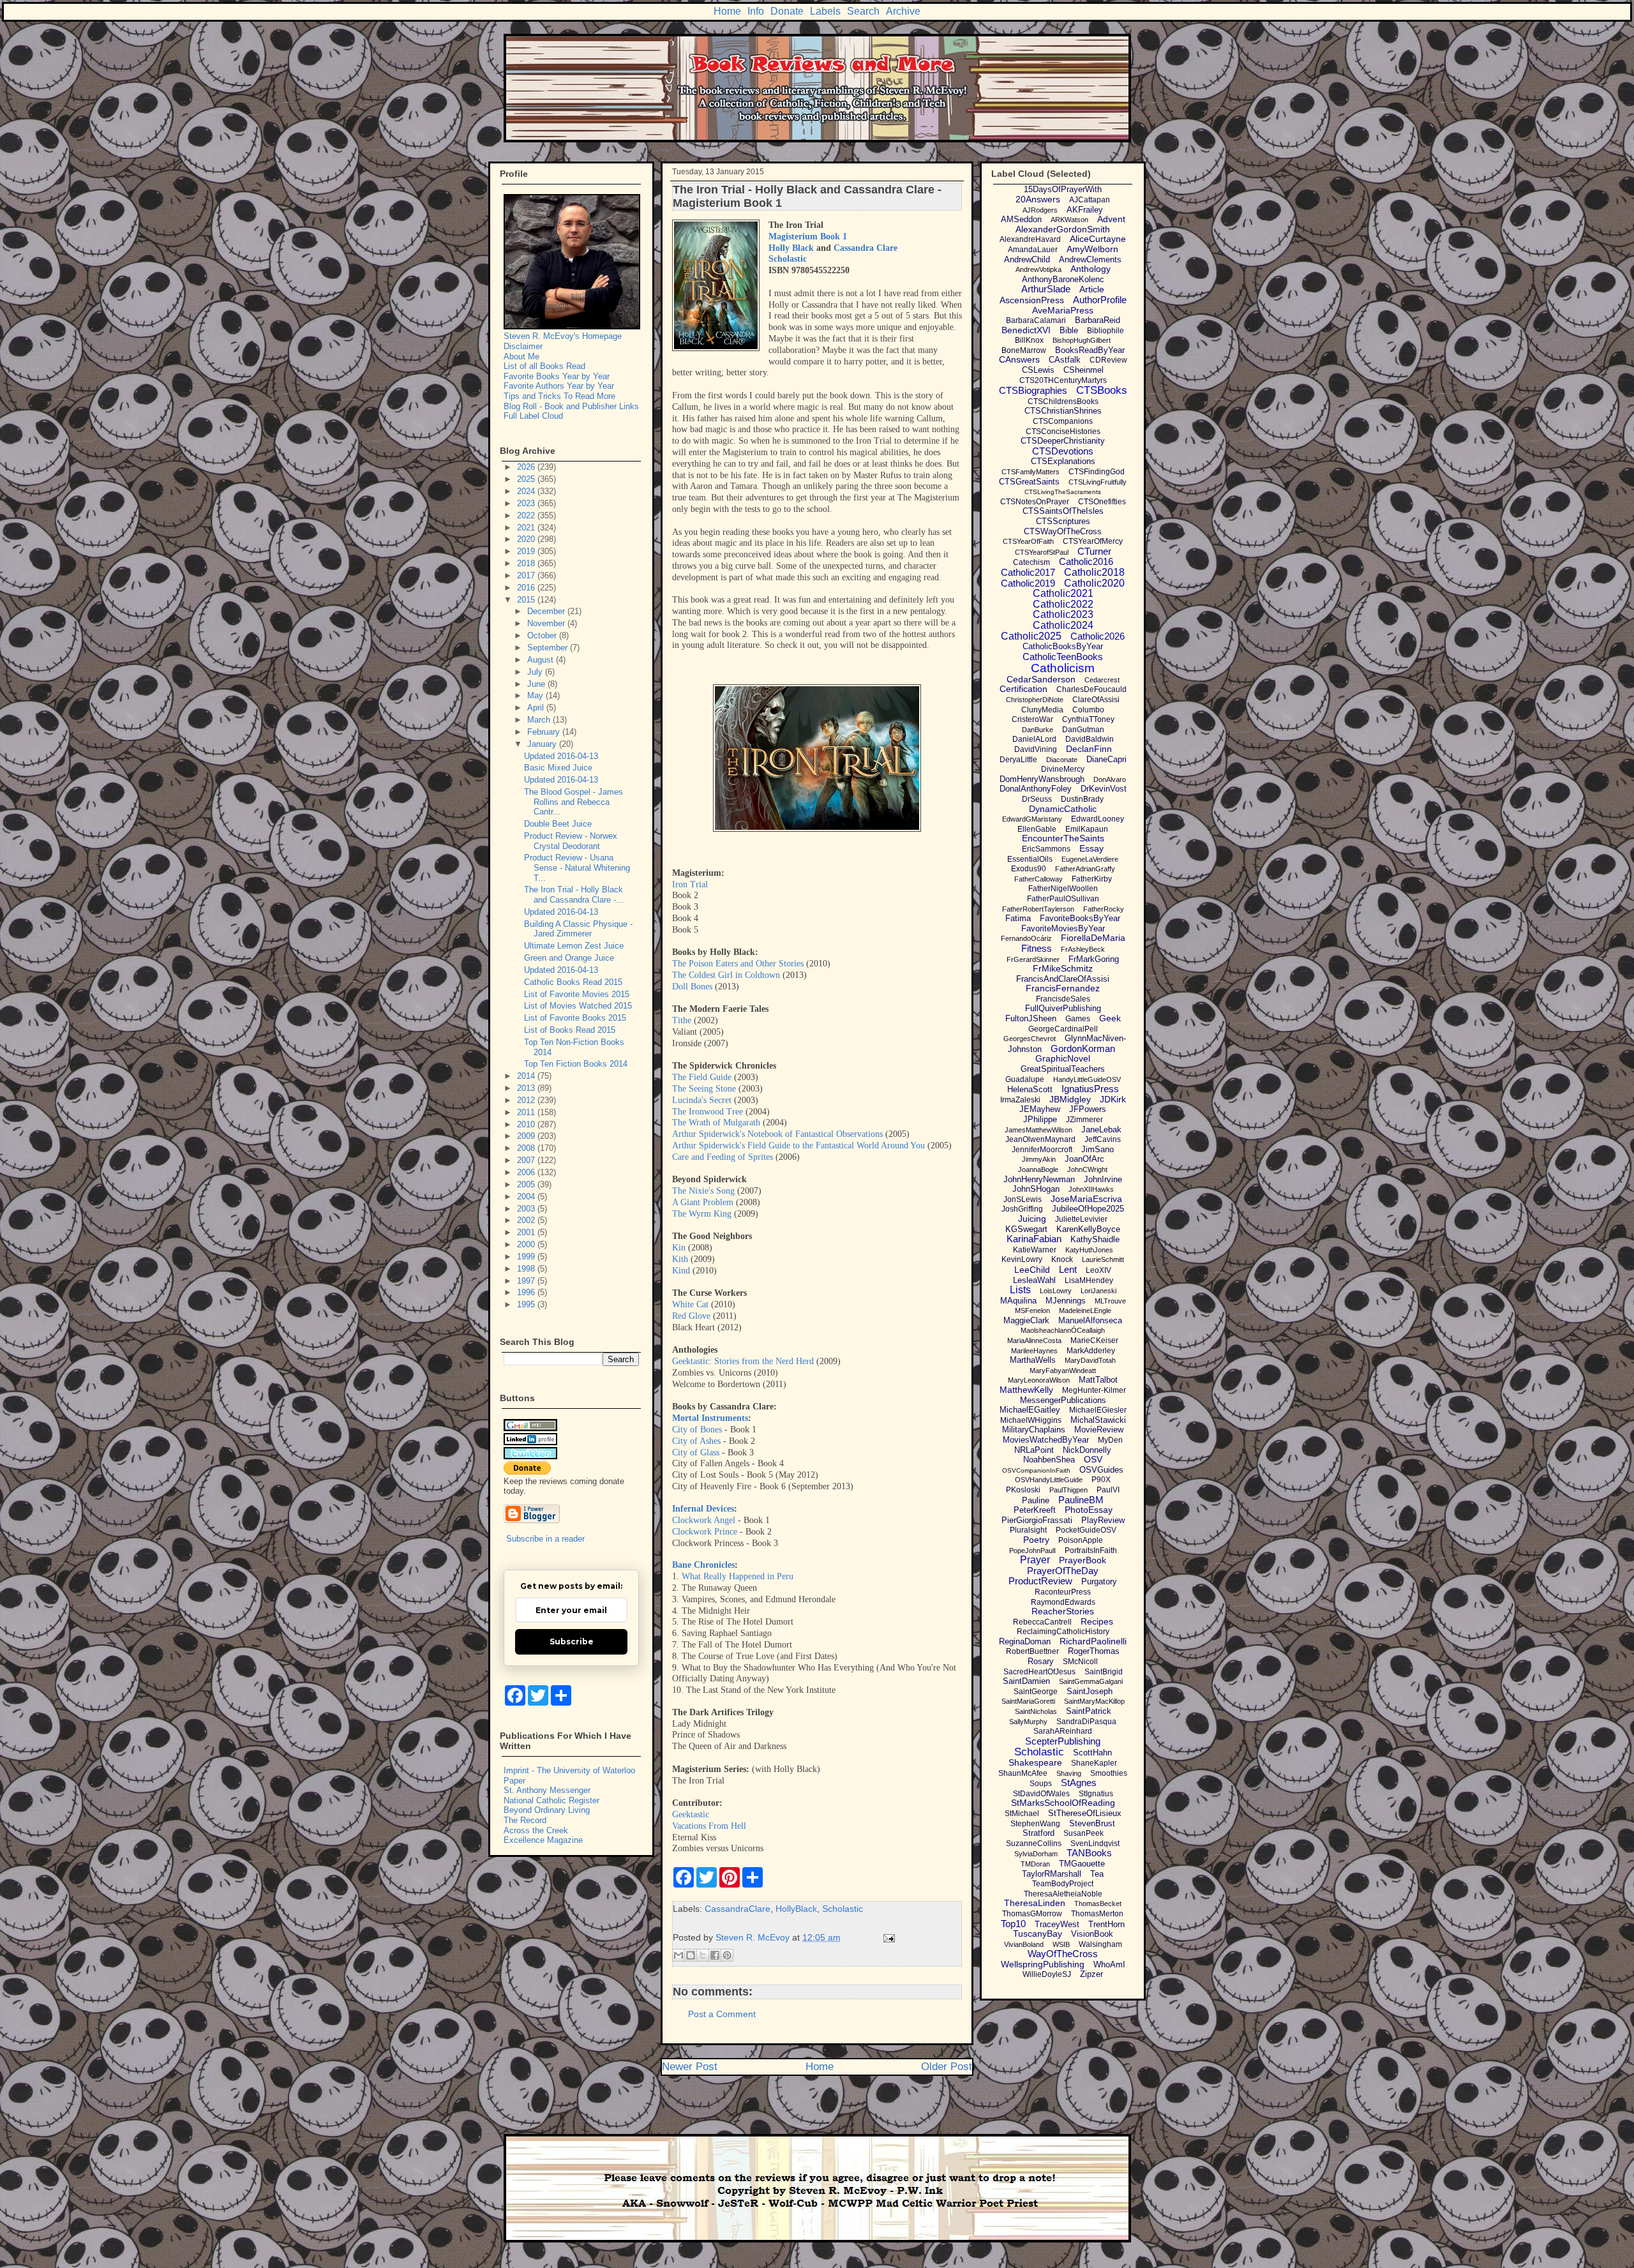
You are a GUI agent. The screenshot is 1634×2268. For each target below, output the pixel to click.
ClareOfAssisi (1096, 700)
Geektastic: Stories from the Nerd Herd (743, 1361)
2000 (527, 1244)
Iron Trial (690, 884)
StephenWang (1035, 1824)
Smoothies (1109, 1773)
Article (1092, 289)
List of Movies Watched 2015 (578, 1006)
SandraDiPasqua (1086, 1722)
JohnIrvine (1103, 1179)
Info (756, 11)
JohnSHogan (1036, 1189)
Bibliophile (1106, 331)
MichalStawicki (1098, 1420)
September (549, 648)
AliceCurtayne (1098, 239)
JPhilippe (1040, 1119)
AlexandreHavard (1030, 239)
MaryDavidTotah (1090, 1360)
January (543, 744)
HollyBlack (796, 1909)
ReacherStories (1063, 1611)
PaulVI (1108, 1490)
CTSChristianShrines (1063, 411)
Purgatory (1099, 1581)
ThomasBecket (1098, 1904)
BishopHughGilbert (1082, 340)
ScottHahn (1092, 1753)
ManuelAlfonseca (1090, 1320)
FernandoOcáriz (1026, 938)
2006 (527, 1172)
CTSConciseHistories (1063, 432)
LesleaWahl (1034, 1280)
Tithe (682, 1020)
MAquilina (1018, 1301)
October (543, 635)
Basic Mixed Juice (558, 768)
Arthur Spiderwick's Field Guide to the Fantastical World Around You (798, 1145)
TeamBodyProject (1063, 1884)
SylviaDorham (1036, 1854)
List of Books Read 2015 (570, 1030)
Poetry (1036, 1540)
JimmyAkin (1039, 1159)
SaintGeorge (1036, 1692)
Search (863, 11)
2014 (527, 1076)
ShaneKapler (1094, 1763)
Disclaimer (523, 346)
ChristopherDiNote (1035, 700)
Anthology (1091, 269)
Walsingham (1100, 1944)
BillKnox (1029, 340)
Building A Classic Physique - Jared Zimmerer (578, 929)
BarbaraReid (1098, 320)
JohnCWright (1087, 1169)
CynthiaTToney (1088, 719)
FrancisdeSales (1063, 999)
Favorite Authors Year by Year (559, 386)
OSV (1093, 1459)
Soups (1041, 1784)
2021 (527, 528)
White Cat (690, 1304)
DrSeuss (1037, 799)
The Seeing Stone (704, 1089)
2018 (527, 563)
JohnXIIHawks (1091, 1189)
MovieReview (1099, 1430)
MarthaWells (1033, 1360)
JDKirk (1113, 1099)
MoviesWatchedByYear (1046, 1440)
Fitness (1037, 948)
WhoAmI (1109, 1964)
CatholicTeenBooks (1063, 657)
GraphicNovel (1063, 1058)
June (537, 684)
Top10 (1013, 1924)
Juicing (1032, 1219)
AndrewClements (1090, 259)
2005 (527, 1184)
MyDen (1110, 1440)
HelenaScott (1030, 1089)
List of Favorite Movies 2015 (577, 994)
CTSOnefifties (1102, 502)
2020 (527, 539)
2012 (527, 1100)
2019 (527, 551)
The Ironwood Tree (708, 1112)
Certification (1023, 689)
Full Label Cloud (533, 416)
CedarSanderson (1041, 679)
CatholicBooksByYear (1063, 646)
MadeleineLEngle (1085, 1310)
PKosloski (1023, 1490)
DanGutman (1083, 730)
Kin (679, 1248)
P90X (1101, 1480)
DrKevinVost (1104, 789)
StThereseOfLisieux (1085, 1813)
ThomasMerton (1097, 1914)
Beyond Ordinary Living (547, 1810)
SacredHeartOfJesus (1039, 1672)
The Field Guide (702, 1077)
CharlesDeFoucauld (1091, 689)
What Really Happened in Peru (738, 1576)
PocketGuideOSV (1086, 1530)
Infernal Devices (703, 1509)
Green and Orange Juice (569, 958)
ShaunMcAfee (1023, 1773)
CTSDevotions (1063, 451)
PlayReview (1103, 1520)
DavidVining (1036, 749)
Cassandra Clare (866, 248)
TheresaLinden (1035, 1903)
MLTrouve (1110, 1301)
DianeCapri (1106, 759)
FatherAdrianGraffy (1085, 869)
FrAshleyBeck (1083, 949)
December (547, 611)
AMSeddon (1021, 219)
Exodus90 (1029, 869)
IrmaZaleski (1020, 1100)
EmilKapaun (1087, 829)
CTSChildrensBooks (1063, 402)
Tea (1097, 1874)
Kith (680, 1259)
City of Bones (697, 1430)
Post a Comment (722, 2014)
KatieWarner (1035, 1250)
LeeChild (1032, 1270)
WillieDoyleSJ (1047, 1974)
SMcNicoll (1080, 1662)
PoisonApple (1081, 1540)
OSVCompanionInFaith (1036, 1470)
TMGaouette (1082, 1864)
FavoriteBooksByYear (1080, 918)
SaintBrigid (1104, 1672)
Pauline (1036, 1500)
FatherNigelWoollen (1063, 889)
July (536, 672)
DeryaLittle (1018, 760)
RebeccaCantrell (1042, 1622)
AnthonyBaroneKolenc (1063, 279)
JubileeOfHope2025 (1088, 1209)
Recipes (1097, 1621)
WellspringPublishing (1043, 1964)
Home (727, 11)
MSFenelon (1032, 1310)
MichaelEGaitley (1030, 1410)
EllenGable (1037, 829)
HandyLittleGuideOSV (1087, 1079)
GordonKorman (1083, 1048)
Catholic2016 (1086, 561)
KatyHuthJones (1089, 1250)
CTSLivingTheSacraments (1063, 492)
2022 (527, 515)
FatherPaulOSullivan (1063, 899)
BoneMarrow (1024, 350)
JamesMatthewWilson (1038, 1130)
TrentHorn (1106, 1924)
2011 (527, 1112)
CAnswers (1019, 359)
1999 (527, 1257)
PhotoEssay (1089, 1510)
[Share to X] (703, 1955)
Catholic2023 (1063, 614)
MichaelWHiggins (1031, 1420)
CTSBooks (1102, 390)
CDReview (1108, 360)
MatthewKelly (1026, 1390)
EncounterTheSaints (1063, 838)
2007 (527, 1160)
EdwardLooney (1098, 819)
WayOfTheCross (1063, 1954)
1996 (527, 1292)
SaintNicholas (1036, 1711)
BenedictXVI (1026, 330)
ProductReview (1040, 1581)
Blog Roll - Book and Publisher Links (571, 406)
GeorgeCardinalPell (1063, 1029)
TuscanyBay (1038, 1934)
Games (1078, 1019)
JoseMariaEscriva (1086, 1199)
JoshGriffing (1022, 1209)
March (540, 720)
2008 (527, 1148)
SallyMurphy (1028, 1722)
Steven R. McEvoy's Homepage (563, 336)
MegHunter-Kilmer (1094, 1390)
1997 (527, 1281)
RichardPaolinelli (1093, 1641)
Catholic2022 (1063, 604)
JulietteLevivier (1081, 1219)
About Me (521, 357)
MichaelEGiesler (1098, 1410)
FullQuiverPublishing (1063, 1008)
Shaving (1069, 1773)
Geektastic (691, 1814)
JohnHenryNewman (1039, 1179)
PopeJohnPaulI (1032, 1551)
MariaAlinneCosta (1034, 1341)
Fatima (1018, 918)
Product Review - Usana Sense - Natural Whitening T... (577, 867)
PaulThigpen (1068, 1490)
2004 (527, 1197)
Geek (1110, 1018)
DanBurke (1038, 730)
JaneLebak (1101, 1130)
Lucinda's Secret (702, 1100)
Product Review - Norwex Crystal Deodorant (571, 841)
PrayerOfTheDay (1063, 1571)
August (542, 660)
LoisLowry (1056, 1291)
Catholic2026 (1098, 636)
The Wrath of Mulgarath (716, 1123)
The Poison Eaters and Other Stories (738, 964)
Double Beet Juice (558, 824)
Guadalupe (1025, 1079)
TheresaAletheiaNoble (1063, 1894)
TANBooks (1089, 1853)
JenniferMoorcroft (1042, 1150)
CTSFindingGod (1097, 472)
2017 (527, 575)
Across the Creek (536, 1830)
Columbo (1088, 710)
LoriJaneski (1098, 1291)
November (547, 623)
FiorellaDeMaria (1093, 938)
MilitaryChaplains (1034, 1430)
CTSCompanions (1063, 421)
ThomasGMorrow (1032, 1914)
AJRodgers (1040, 210)
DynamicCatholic (1063, 809)
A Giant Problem (703, 1202)
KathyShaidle (1095, 1239)
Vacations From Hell (709, 1826)
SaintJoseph (1090, 1691)
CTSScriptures (1063, 521)
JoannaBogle (1038, 1169)
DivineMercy (1063, 769)
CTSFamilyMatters (1031, 472)
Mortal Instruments (710, 1418)
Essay (1091, 848)
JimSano (1098, 1149)
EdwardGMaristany (1032, 819)
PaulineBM (1081, 1500)
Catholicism (1063, 668)
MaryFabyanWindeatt (1063, 1371)
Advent (1111, 219)
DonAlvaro (1110, 779)
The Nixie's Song (703, 1191)
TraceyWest (1057, 1924)
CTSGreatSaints (1029, 482)
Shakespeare (1035, 1762)
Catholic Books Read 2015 (573, 982)
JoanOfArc (1084, 1159)
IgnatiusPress (1090, 1089)
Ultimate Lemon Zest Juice (574, 946)
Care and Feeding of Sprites (723, 1157)
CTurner (1094, 551)
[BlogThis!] (691, 1955)
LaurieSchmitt (1103, 1259)
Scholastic (788, 259)
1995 (527, 1304)
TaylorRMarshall (1052, 1874)
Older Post (947, 2067)
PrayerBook (1083, 1560)
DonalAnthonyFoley (1036, 789)
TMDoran (1035, 1864)
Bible (1069, 330)
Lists (1020, 1290)
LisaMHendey (1089, 1280)
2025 (527, 479)
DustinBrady (1082, 799)
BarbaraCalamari (1036, 320)
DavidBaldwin (1090, 739)
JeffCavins (1103, 1139)
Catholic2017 (1028, 572)
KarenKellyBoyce (1088, 1229)
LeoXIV (1098, 1270)
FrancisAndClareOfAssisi (1063, 979)
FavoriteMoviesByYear (1063, 928)
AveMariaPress (1063, 310)
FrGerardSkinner (1033, 959)
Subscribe (572, 1641)
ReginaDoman (1025, 1641)
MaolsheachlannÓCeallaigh (1063, 1330)
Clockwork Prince (705, 1532)
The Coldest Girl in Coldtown (726, 975)
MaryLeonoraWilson (1039, 1380)
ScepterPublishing (1063, 1741)
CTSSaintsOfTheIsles (1063, 511)
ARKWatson (1069, 220)
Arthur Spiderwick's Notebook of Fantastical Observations (777, 1134)
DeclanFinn (1089, 749)
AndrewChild (1027, 259)
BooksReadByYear (1090, 350)
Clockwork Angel (704, 1520)
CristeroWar (1032, 719)
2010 (527, 1124)
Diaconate (1062, 760)
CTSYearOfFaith (1028, 541)
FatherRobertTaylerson (1038, 909)
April (537, 708)
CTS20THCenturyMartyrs (1063, 380)
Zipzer (1091, 1974)
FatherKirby (1092, 879)
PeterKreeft (1035, 1510)
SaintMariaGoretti (1028, 1701)
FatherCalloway (1038, 879)
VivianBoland (1024, 1944)
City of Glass (696, 1453)
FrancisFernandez (1063, 988)
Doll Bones (692, 987)
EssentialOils (1030, 859)
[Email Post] (887, 1937)
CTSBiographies (1033, 390)
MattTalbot (1098, 1380)
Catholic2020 (1094, 583)
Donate (787, 11)
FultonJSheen (1031, 1018)
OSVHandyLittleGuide (1049, 1480)
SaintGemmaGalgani (1091, 1681)
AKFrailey (1085, 210)
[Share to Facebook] (715, 1955)
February (545, 732)
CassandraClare (738, 1909)
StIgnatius (1096, 1794)
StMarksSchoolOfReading (1063, 1803)
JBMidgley (1070, 1099)
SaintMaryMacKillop (1094, 1701)
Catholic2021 (1063, 593)
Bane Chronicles (703, 1565)
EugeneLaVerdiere (1090, 859)
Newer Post (690, 2067)
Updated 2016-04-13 (561, 756)
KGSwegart (1026, 1229)
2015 (527, 600)
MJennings (1066, 1301)
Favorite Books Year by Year (557, 376)
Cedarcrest (1102, 680)
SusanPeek (1083, 1833)
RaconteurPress (1063, 1592)
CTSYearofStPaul (1042, 552)
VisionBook (1092, 1934)
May (536, 695)
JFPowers (1088, 1109)
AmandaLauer (1033, 250)
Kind (681, 1271)
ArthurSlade (1046, 289)
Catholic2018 (1094, 572)
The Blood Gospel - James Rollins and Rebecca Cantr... (573, 802)
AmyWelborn (1092, 249)
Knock (1062, 1259)
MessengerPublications (1063, 1400)
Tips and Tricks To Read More (559, 396)
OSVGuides (1101, 1470)
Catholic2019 (1028, 583)
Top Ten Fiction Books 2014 (576, 1064)
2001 (527, 1232)
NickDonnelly (1087, 1450)
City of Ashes (696, 1441)
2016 (527, 588)
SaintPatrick (1089, 1711)
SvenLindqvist (1095, 1844)
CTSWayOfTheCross (1063, 531)
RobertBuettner (1032, 1651)
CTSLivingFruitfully (1098, 482)
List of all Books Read (544, 366)
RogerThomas (1094, 1651)
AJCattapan (1090, 200)
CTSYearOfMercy (1093, 541)
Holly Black (791, 248)
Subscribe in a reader (545, 1539)
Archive (903, 11)
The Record (525, 1820)
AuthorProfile (1100, 300)
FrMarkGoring (1094, 959)
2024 (527, 491)
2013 (527, 1088)
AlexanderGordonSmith (1063, 229)
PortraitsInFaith (1091, 1551)
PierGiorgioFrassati (1037, 1520)
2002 (527, 1220)
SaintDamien (1026, 1681)
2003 (527, 1209)
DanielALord (1034, 739)
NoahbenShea (1049, 1460)
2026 (527, 467)
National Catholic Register (551, 1800)
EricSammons (1046, 849)
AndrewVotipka (1038, 269)
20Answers (1038, 199)
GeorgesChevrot (1030, 1039)
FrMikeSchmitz (1063, 968)
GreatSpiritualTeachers (1063, 1069)
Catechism (1031, 562)
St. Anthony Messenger (547, 1790)
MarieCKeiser (1094, 1341)
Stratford (1038, 1833)
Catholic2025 (1031, 636)
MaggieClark (1026, 1320)
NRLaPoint (1034, 1450)
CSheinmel (1083, 370)
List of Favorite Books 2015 (575, 1018)
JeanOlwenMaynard (1040, 1139)
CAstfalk (1065, 360)
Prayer (1035, 1560)
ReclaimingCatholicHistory (1063, 1632)
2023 (527, 503)
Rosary (1041, 1661)
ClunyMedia (1042, 710)
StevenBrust (1092, 1823)
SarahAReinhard (1063, 1731)
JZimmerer (1084, 1120)
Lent (1068, 1269)
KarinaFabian (1034, 1239)
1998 (527, 1269)
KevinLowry (1022, 1259)
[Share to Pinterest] (727, 1955)
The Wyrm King (702, 1214)
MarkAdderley (1091, 1351)
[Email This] (678, 1955)
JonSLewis (1023, 1199)
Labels (825, 11)
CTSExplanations (1063, 461)
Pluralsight (1028, 1530)
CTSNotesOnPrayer (1035, 502)
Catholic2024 (1063, 625)
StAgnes (1079, 1783)
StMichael (1022, 1814)
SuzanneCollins (1034, 1844)
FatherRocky (1104, 909)
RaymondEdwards (1063, 1602)
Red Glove (691, 1316)
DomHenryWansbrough (1042, 779)
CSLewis (1038, 370)
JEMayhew (1040, 1109)
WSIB (1061, 1944)
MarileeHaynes (1034, 1351)
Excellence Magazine (543, 1840)
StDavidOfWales (1041, 1794)
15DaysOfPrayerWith (1063, 189)
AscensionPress (1032, 300)
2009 (527, 1136)
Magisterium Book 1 (808, 237)
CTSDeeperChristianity (1063, 441)
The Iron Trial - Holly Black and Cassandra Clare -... (574, 895)
